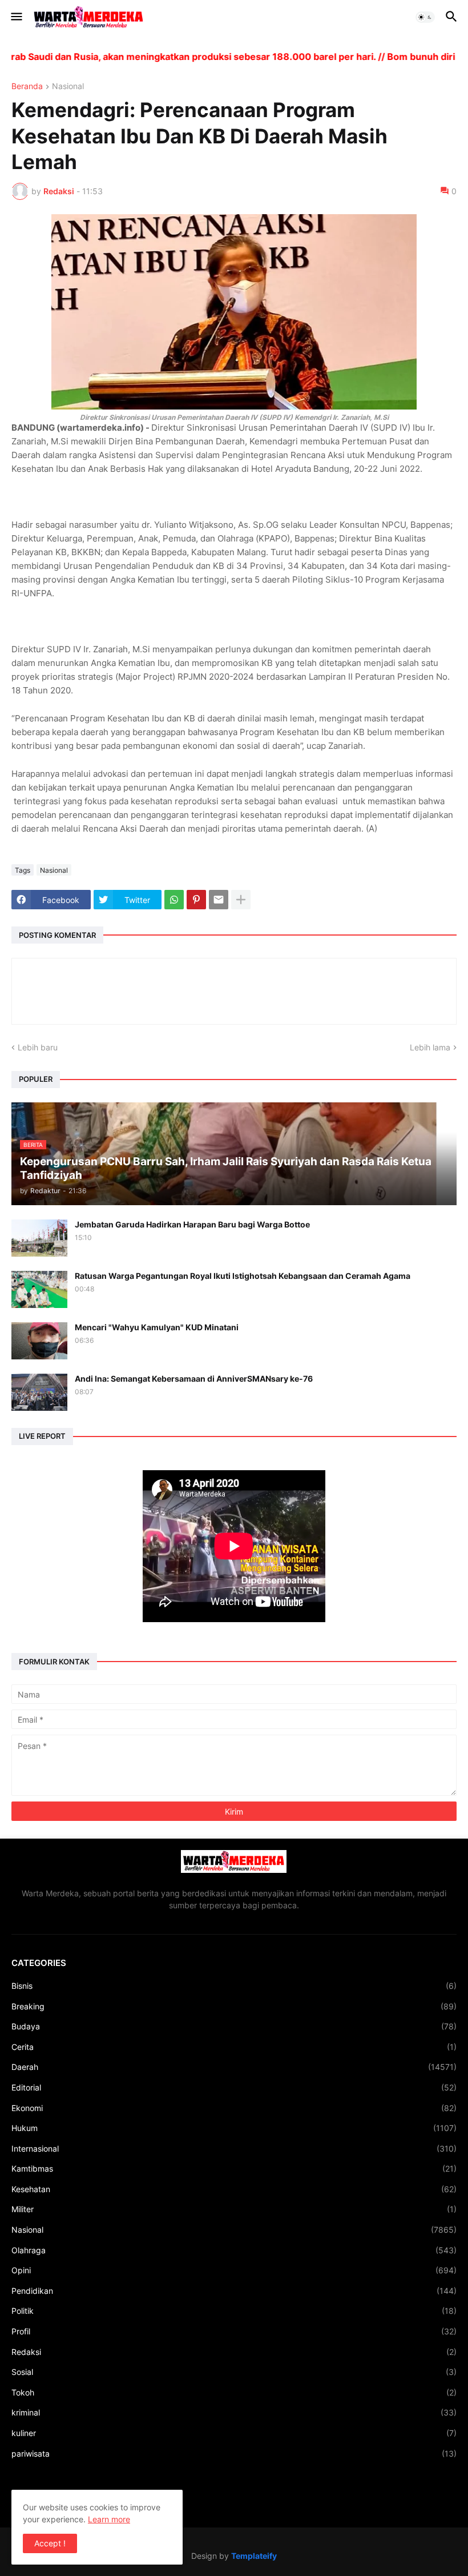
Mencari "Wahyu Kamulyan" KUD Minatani (157, 1327)
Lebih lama (430, 1047)
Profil (234, 2331)
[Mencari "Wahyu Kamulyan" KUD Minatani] (39, 1341)
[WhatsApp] (174, 900)
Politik (234, 2311)
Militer (234, 2209)
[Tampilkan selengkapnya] (241, 900)
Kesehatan (234, 2189)
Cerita (234, 2047)
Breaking (234, 2006)
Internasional (234, 2148)
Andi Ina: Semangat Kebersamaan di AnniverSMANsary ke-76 (194, 1379)
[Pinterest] (196, 900)
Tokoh (234, 2392)
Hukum (234, 2128)
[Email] (219, 900)
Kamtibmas (234, 2168)
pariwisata (234, 2453)
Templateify (254, 2556)
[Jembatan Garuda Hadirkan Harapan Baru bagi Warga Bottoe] (39, 1238)
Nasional (68, 87)
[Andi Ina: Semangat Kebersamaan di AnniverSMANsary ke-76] (39, 1392)
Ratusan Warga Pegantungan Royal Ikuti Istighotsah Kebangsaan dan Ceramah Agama (243, 1276)
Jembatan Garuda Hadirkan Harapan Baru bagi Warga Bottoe (192, 1224)
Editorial (234, 2087)
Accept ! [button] (50, 2543)
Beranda (27, 87)
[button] (16, 17)
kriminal (234, 2412)
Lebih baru (38, 1047)
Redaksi (234, 2352)
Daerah (234, 2067)
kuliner (234, 2433)
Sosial (234, 2372)
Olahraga (234, 2250)
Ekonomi (234, 2108)
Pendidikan (234, 2291)
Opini (234, 2270)
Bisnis (234, 1986)
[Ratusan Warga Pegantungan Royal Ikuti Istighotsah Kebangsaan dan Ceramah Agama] (39, 1289)
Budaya (234, 2026)
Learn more (109, 2519)
